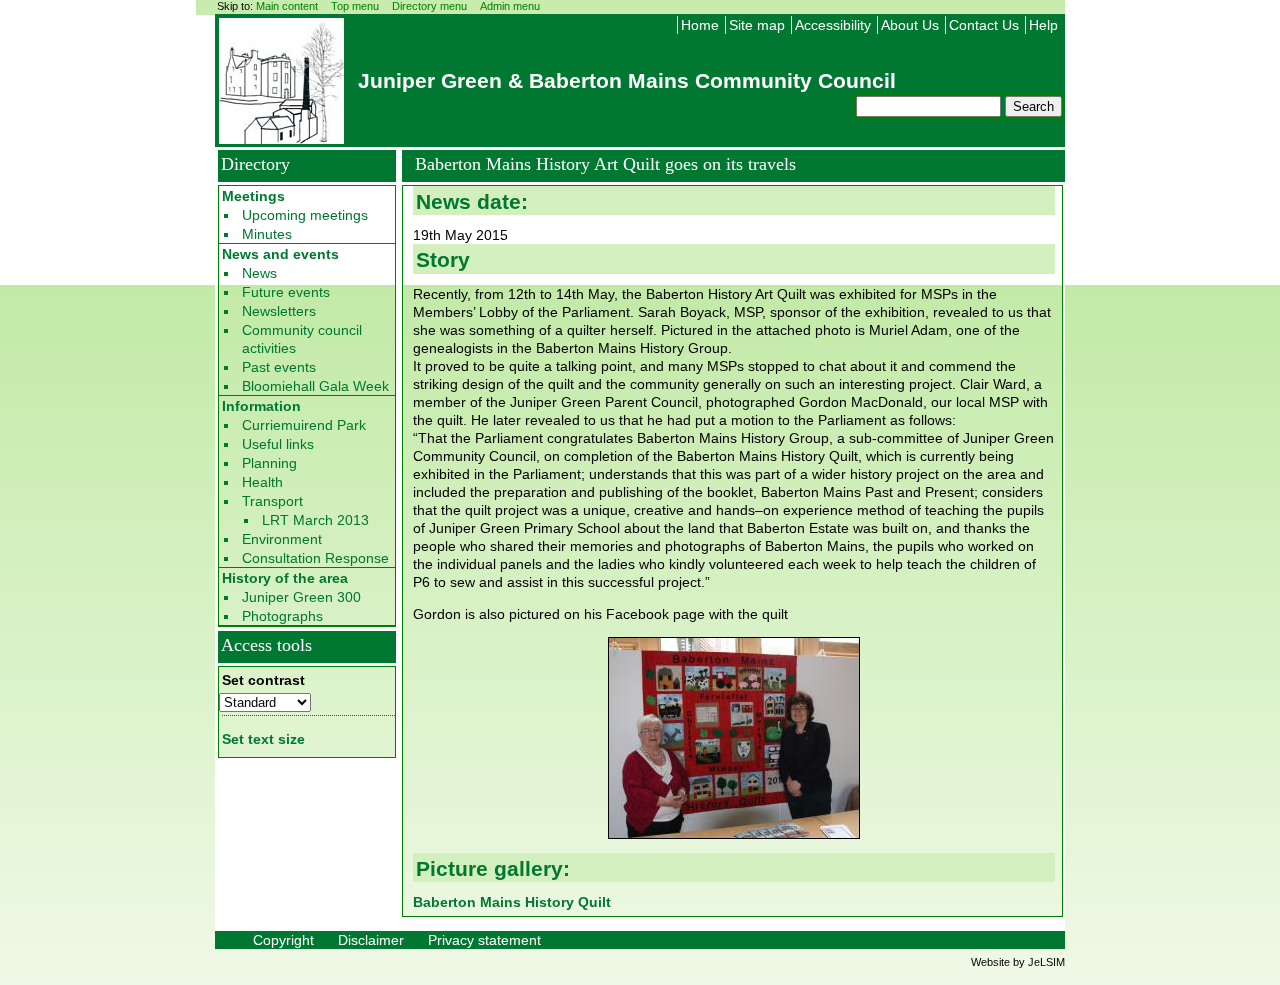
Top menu (355, 6)
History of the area (285, 578)
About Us (910, 25)
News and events (280, 254)
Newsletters (279, 311)
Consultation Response (315, 558)
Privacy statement (484, 940)
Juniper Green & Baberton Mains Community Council (627, 80)
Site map (757, 25)
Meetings (253, 196)
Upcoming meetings (305, 215)
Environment (282, 539)
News (259, 273)
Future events (286, 292)
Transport (272, 501)
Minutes (267, 234)
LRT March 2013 (315, 520)
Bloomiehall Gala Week (315, 386)
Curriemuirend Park (304, 425)
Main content (287, 6)
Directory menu (429, 6)
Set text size (263, 739)
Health (262, 482)
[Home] (281, 138)
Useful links (278, 444)
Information (261, 406)
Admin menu (510, 6)
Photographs (282, 616)
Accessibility (833, 25)
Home (700, 25)
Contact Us (984, 25)
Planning (269, 463)
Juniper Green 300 (301, 597)
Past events (279, 367)
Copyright (283, 940)
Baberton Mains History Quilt (512, 902)
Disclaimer (371, 940)
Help (1043, 25)
